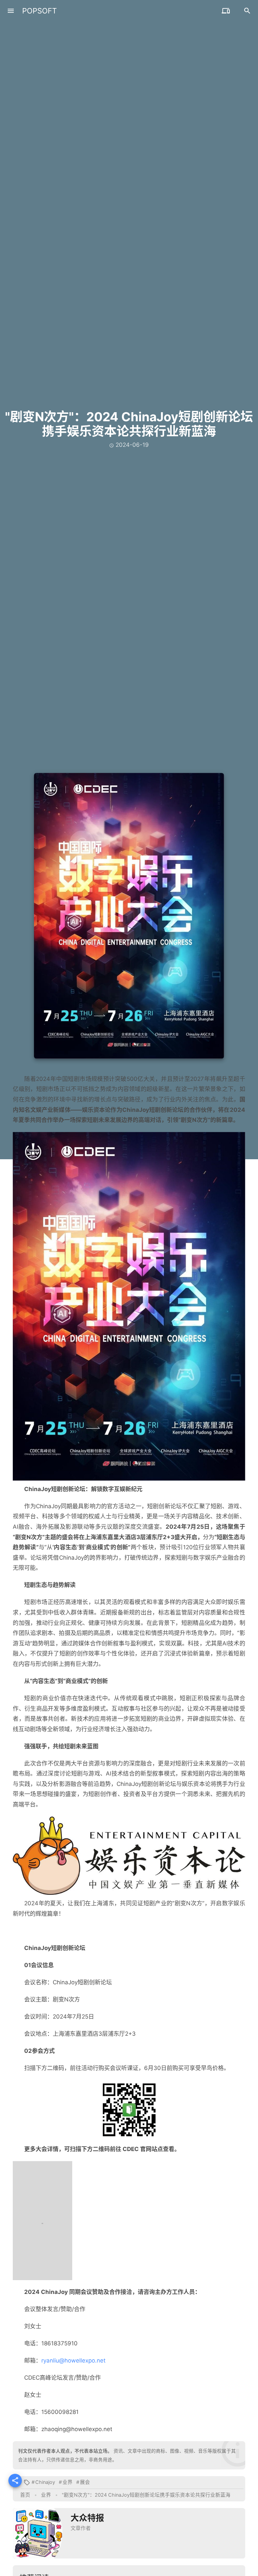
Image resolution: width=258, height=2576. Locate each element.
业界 (68, 2482)
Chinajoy (45, 2482)
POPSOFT (39, 11)
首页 (25, 2495)
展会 (85, 2482)
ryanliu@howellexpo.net (73, 2360)
